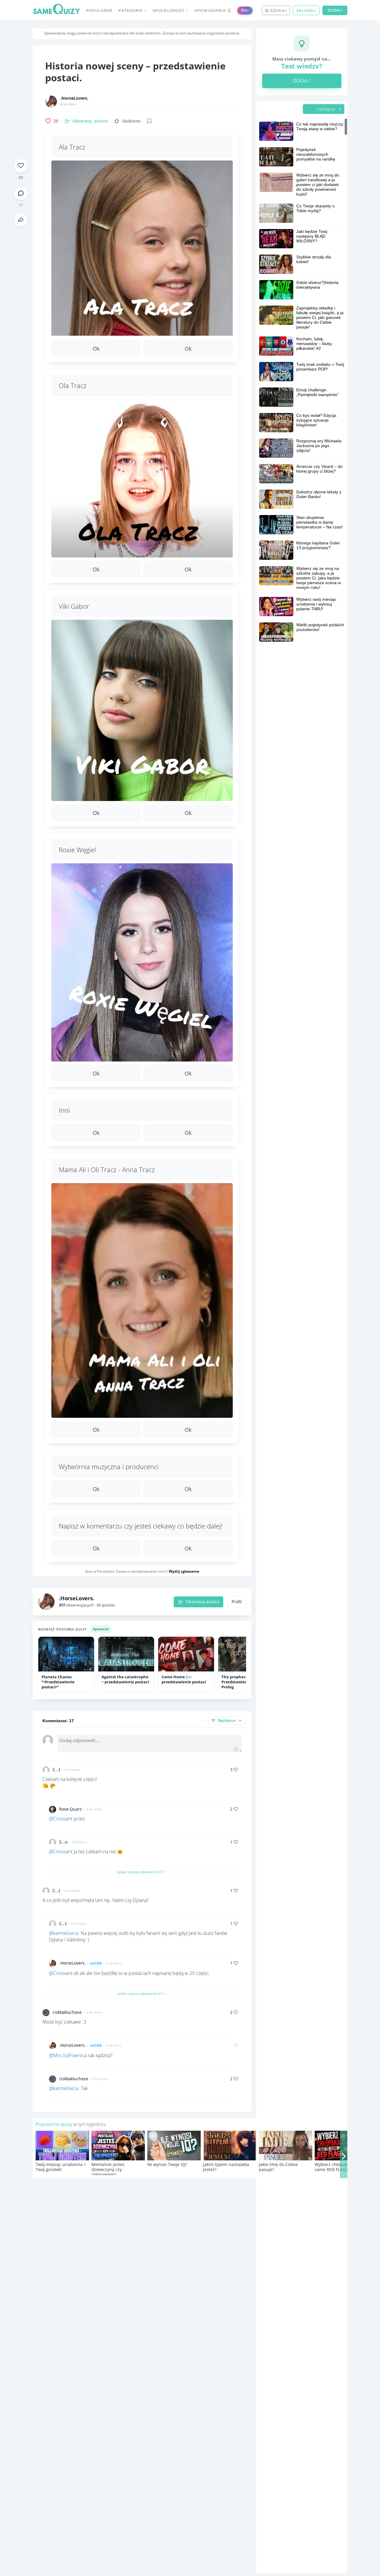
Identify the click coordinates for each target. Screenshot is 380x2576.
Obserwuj (90, 121)
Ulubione (131, 121)
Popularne (99, 11)
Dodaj (335, 10)
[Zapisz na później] (149, 121)
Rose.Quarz (71, 1809)
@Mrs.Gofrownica (68, 2055)
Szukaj (278, 11)
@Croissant (61, 1819)
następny (327, 109)
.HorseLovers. (74, 98)
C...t (56, 1769)
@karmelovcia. (64, 1933)
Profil (237, 1602)
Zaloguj (306, 11)
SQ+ (245, 10)
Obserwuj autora (202, 1602)
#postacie (101, 1629)
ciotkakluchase (67, 2012)
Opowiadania (212, 11)
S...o (63, 1842)
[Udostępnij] (21, 220)
